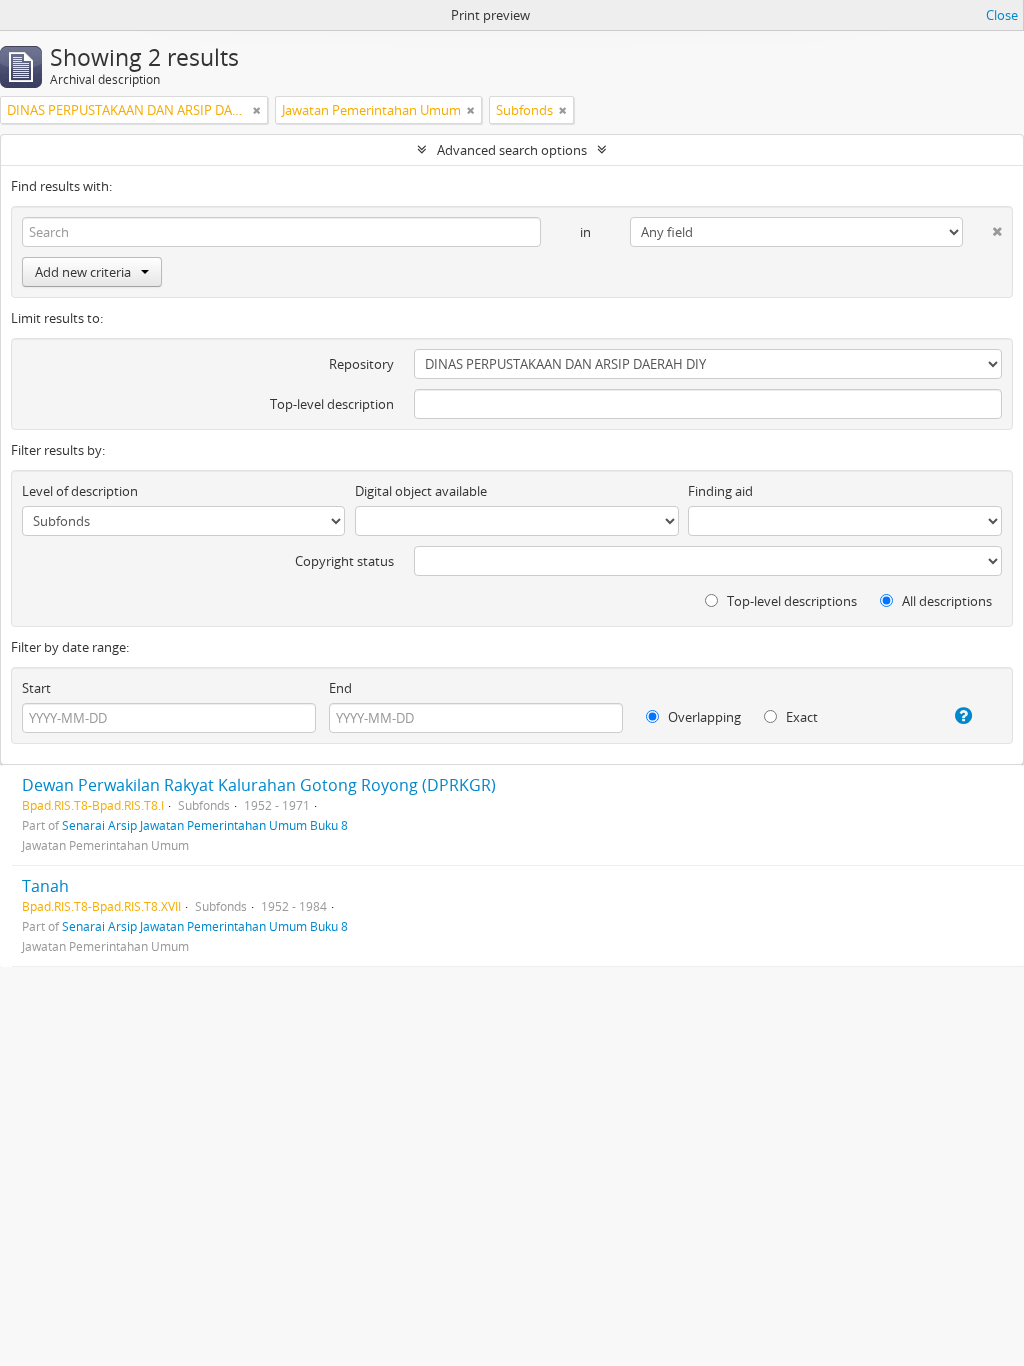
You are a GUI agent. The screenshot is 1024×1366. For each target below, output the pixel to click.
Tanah (45, 886)
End (340, 688)
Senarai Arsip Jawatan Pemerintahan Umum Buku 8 (205, 825)
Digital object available (421, 491)
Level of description (80, 491)
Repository (361, 364)
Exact (800, 717)
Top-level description (332, 404)
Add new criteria (83, 272)
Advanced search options (512, 150)
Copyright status (344, 561)
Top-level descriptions (790, 601)
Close (1002, 15)
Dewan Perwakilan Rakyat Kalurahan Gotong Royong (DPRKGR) (259, 785)
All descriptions (945, 601)
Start (36, 688)
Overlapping (703, 717)
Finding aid (720, 491)
